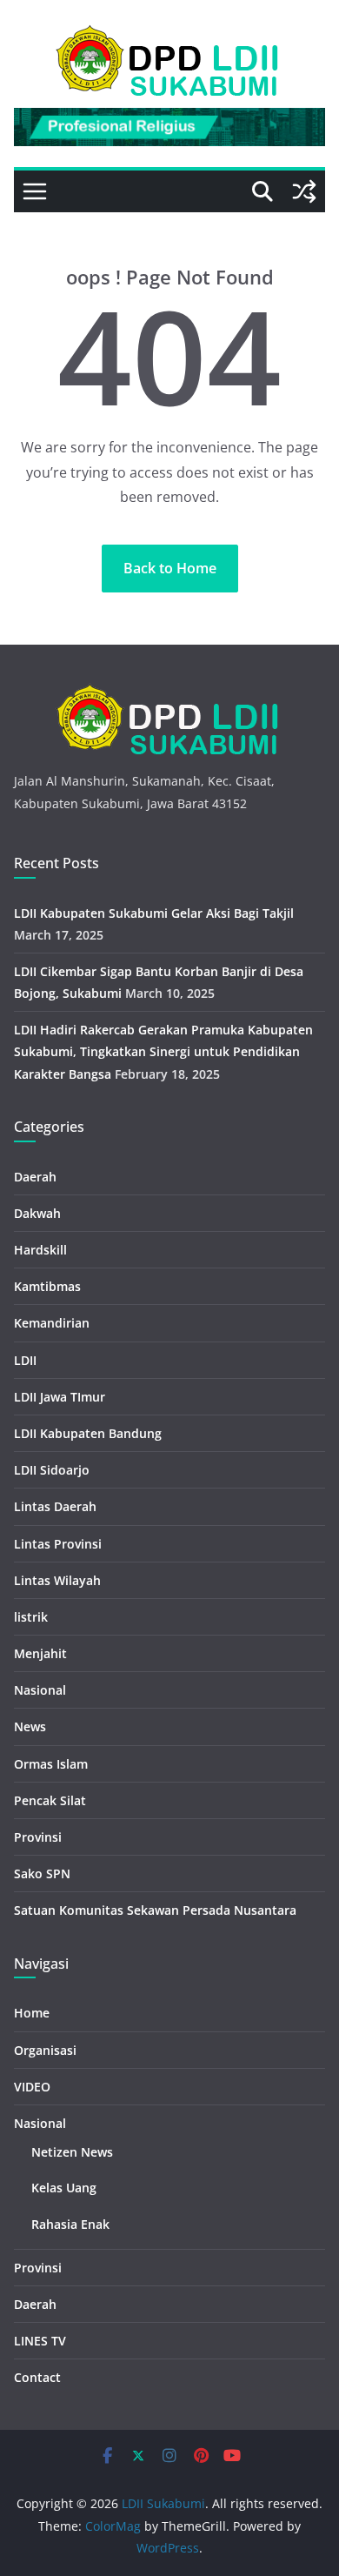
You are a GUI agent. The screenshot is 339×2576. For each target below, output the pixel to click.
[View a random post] (304, 191)
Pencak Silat (50, 1800)
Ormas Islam (51, 1764)
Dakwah (37, 1213)
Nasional (40, 1690)
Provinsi (38, 1837)
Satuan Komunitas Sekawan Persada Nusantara (155, 1910)
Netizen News (72, 2152)
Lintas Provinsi (58, 1544)
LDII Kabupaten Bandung (88, 1433)
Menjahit (40, 1653)
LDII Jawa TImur (60, 1397)
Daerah (35, 1177)
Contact (37, 2377)
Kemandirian (52, 1323)
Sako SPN (42, 1873)
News (30, 1726)
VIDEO (32, 2087)
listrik (31, 1617)
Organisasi (45, 2050)
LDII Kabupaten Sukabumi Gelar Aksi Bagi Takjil (154, 913)
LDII (25, 1360)
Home (32, 2013)
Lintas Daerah (55, 1506)
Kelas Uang (64, 2188)
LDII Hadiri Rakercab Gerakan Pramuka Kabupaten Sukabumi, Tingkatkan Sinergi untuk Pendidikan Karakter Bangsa (163, 1051)
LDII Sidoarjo (52, 1470)
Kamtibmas (47, 1286)
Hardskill (40, 1250)
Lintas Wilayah (57, 1580)
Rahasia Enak (70, 2224)
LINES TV (40, 2341)
